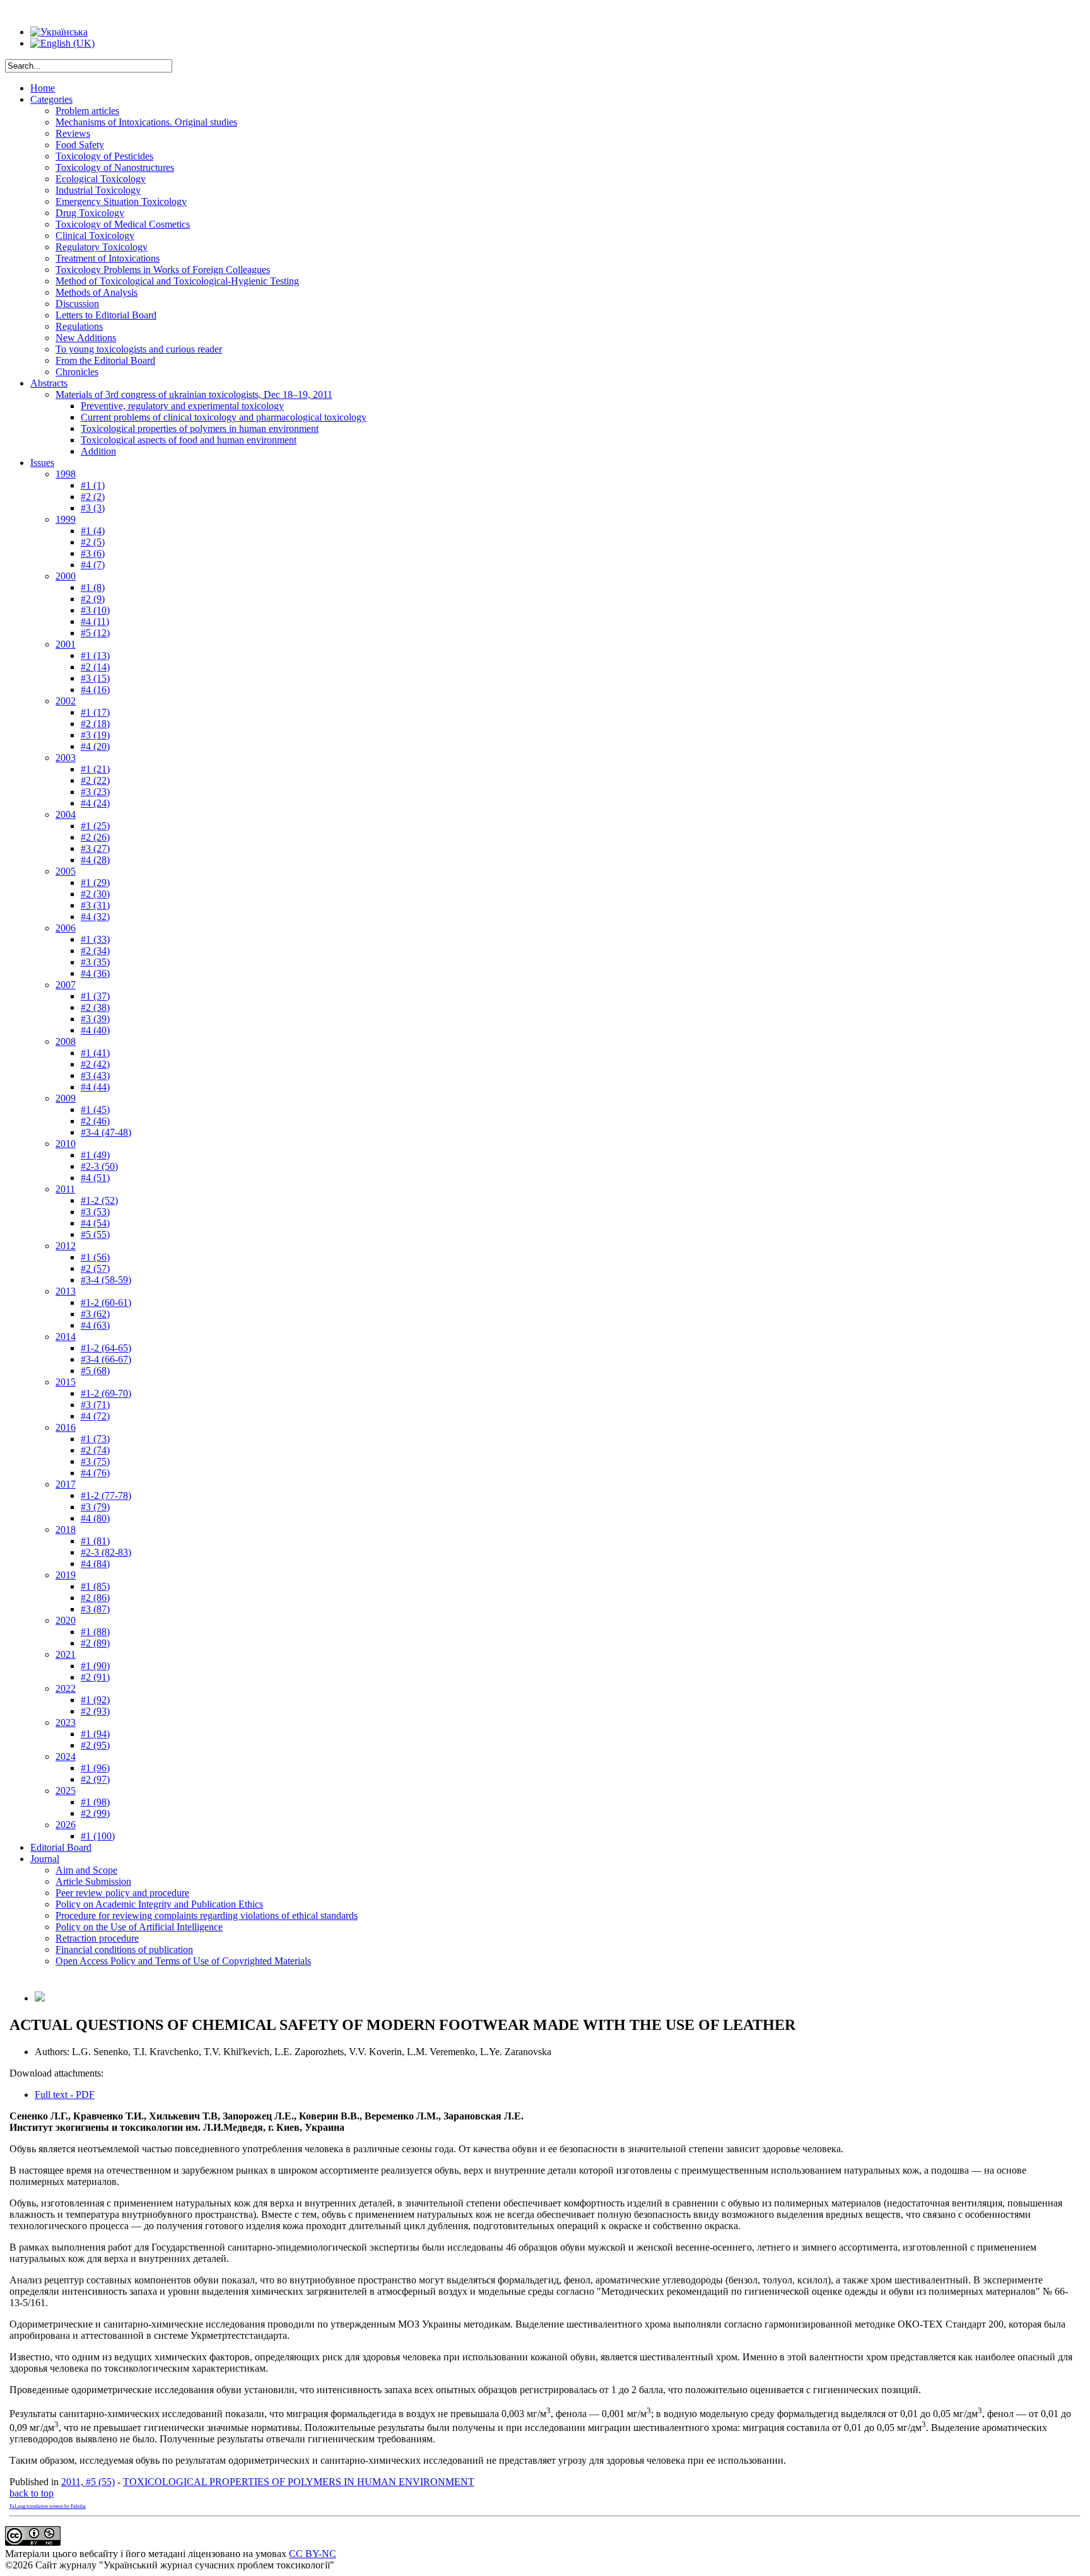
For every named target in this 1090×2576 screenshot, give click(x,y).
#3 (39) (95, 1019)
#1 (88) (95, 1632)
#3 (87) (95, 1609)
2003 (66, 758)
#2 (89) (95, 1643)
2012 (66, 1246)
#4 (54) (95, 1223)
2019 (66, 1575)
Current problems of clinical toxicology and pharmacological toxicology (224, 417)
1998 (66, 474)
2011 (65, 1189)
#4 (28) (95, 860)
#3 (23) (95, 792)
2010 (66, 1144)
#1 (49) (95, 1155)
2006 (66, 928)
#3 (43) (95, 1075)
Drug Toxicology (90, 213)
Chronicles (77, 372)
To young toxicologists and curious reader (139, 349)
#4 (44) (95, 1087)
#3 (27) (95, 848)
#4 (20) (95, 746)
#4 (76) (95, 1473)
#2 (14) (95, 667)
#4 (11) (95, 621)
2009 (66, 1098)
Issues (42, 463)
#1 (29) (95, 883)
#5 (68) (95, 1371)
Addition (98, 451)
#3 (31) (95, 905)
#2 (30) (95, 894)
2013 (66, 1291)
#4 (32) (95, 917)
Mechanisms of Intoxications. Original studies (146, 122)
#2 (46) (95, 1121)
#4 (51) (95, 1178)
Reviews (73, 133)
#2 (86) (95, 1598)
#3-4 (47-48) (106, 1132)
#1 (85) (95, 1586)
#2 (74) (95, 1450)
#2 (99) (95, 1813)
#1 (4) (93, 531)
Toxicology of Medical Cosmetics (123, 224)
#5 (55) (95, 1234)
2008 (66, 1041)
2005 (66, 871)
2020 (66, 1620)
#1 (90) (95, 1666)
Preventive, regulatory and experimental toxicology (182, 406)
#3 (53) (95, 1212)
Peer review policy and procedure (122, 1893)
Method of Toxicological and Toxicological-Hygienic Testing (177, 281)
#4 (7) (93, 565)
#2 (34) (95, 951)
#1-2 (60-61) (106, 1303)
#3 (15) (95, 678)
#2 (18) (95, 724)
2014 (66, 1337)
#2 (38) (95, 1007)
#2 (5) (93, 542)
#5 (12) (95, 633)
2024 (66, 1757)
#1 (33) (95, 939)
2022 (66, 1688)
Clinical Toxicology (95, 236)
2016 (66, 1427)
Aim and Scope (86, 1870)
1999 (66, 519)
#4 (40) (95, 1030)
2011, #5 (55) (88, 2482)
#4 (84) (95, 1564)
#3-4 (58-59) (106, 1280)
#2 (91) (95, 1677)
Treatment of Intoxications (108, 258)
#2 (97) (95, 1779)
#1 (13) (95, 656)
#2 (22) (95, 780)
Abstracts (49, 383)
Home (43, 88)
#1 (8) (93, 587)
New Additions (86, 338)
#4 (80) (95, 1518)
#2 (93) (95, 1711)
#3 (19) (95, 735)
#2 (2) (93, 497)
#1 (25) (95, 826)
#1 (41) (95, 1053)
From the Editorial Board (105, 360)
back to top (32, 2493)
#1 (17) (95, 712)
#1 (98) (95, 1802)
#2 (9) (93, 599)
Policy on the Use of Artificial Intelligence (139, 1927)
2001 (66, 644)
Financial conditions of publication (124, 1949)
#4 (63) (95, 1325)
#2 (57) (95, 1268)
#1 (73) (95, 1439)
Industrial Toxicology (98, 190)
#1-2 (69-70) (106, 1393)
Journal (45, 1859)
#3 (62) (95, 1314)
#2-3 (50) (99, 1166)
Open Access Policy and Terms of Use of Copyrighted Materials (183, 1961)
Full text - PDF (65, 2095)
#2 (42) (95, 1064)
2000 (66, 576)
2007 (66, 985)
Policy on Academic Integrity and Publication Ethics (159, 1904)
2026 (66, 1825)
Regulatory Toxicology (102, 247)
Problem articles (87, 111)
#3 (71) (95, 1405)
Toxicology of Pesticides (104, 156)
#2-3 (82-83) (106, 1552)
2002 (66, 701)
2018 (66, 1530)
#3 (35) (95, 962)
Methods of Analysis (97, 292)
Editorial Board (61, 1847)
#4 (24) (95, 803)
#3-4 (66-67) (106, 1359)
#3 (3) (93, 508)
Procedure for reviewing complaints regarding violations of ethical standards (207, 1915)
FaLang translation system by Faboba (48, 2506)
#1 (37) (95, 996)
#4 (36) (95, 973)
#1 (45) (95, 1110)
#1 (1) (93, 485)
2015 (66, 1382)
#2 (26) (95, 837)
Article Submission (93, 1881)
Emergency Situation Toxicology (121, 201)
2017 (66, 1484)
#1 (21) (95, 769)
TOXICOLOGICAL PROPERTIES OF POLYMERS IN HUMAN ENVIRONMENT (299, 2482)
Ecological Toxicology (101, 179)
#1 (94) (95, 1734)
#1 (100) (98, 1836)
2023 (66, 1722)
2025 (66, 1791)
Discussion (77, 304)
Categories (51, 99)
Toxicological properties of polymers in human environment (200, 428)
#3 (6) (93, 553)
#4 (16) (95, 690)
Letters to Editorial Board (106, 315)
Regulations (79, 326)
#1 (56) (95, 1257)
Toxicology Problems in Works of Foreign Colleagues (163, 270)
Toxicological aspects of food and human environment (189, 440)
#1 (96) (95, 1768)
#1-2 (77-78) (106, 1495)
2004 (66, 814)
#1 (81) (95, 1541)
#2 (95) (95, 1745)
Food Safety (80, 145)
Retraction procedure (97, 1938)
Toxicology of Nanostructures (115, 167)
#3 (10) (95, 610)
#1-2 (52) (99, 1200)
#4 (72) (95, 1416)
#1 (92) (95, 1700)
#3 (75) (95, 1461)
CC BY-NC (313, 2554)
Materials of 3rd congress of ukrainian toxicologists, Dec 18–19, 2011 (194, 394)
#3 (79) (95, 1507)
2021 (66, 1654)
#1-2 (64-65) (106, 1348)
